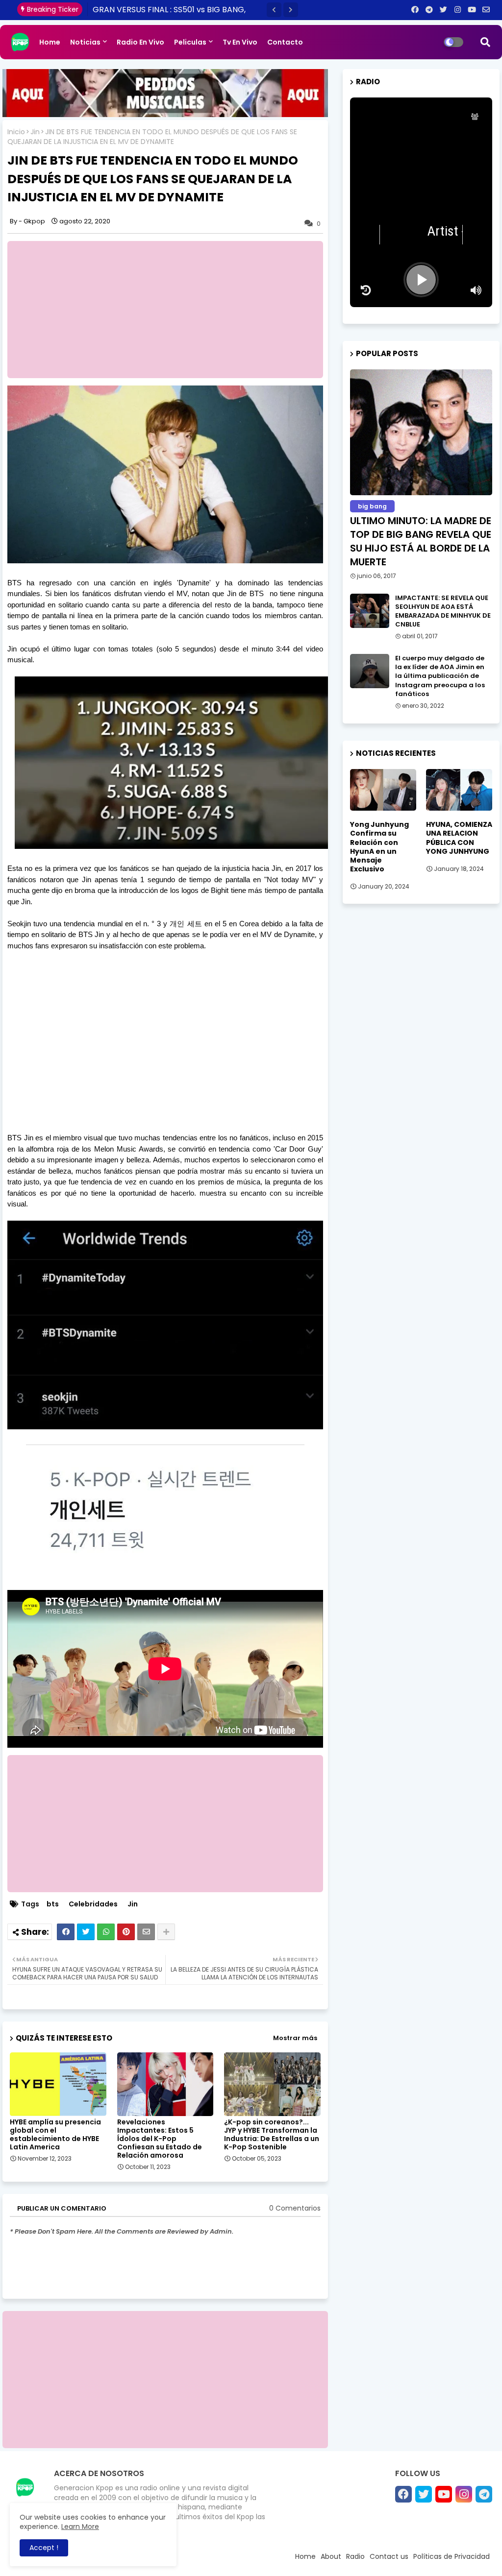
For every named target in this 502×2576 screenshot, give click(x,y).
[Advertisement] (170, 310)
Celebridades (93, 1904)
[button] (274, 10)
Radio (355, 2556)
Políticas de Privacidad (452, 2556)
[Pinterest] (126, 1932)
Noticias (85, 42)
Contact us (389, 2556)
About (331, 2556)
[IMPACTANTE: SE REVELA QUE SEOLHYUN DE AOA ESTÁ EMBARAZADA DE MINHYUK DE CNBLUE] (370, 611)
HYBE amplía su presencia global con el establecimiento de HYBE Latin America (55, 2135)
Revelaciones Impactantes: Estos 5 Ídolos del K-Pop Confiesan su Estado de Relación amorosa (160, 2139)
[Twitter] (86, 1932)
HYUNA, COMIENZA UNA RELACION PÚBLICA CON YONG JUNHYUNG (459, 838)
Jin (35, 132)
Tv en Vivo (240, 42)
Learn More (80, 2527)
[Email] (146, 1932)
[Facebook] (66, 1932)
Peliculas (190, 42)
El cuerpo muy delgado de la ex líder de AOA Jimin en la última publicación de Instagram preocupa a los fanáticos (440, 676)
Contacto (285, 42)
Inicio (16, 132)
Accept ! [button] (44, 2548)
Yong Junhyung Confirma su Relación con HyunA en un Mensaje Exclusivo (379, 847)
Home (50, 42)
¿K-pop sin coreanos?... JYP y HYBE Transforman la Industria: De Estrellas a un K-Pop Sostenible (272, 2135)
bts (53, 1904)
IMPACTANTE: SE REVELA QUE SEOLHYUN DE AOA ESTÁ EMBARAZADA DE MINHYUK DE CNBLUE (443, 612)
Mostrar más (295, 2038)
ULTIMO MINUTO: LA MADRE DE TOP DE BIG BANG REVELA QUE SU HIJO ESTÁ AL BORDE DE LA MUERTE (421, 541)
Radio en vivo (140, 42)
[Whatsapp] (106, 1932)
